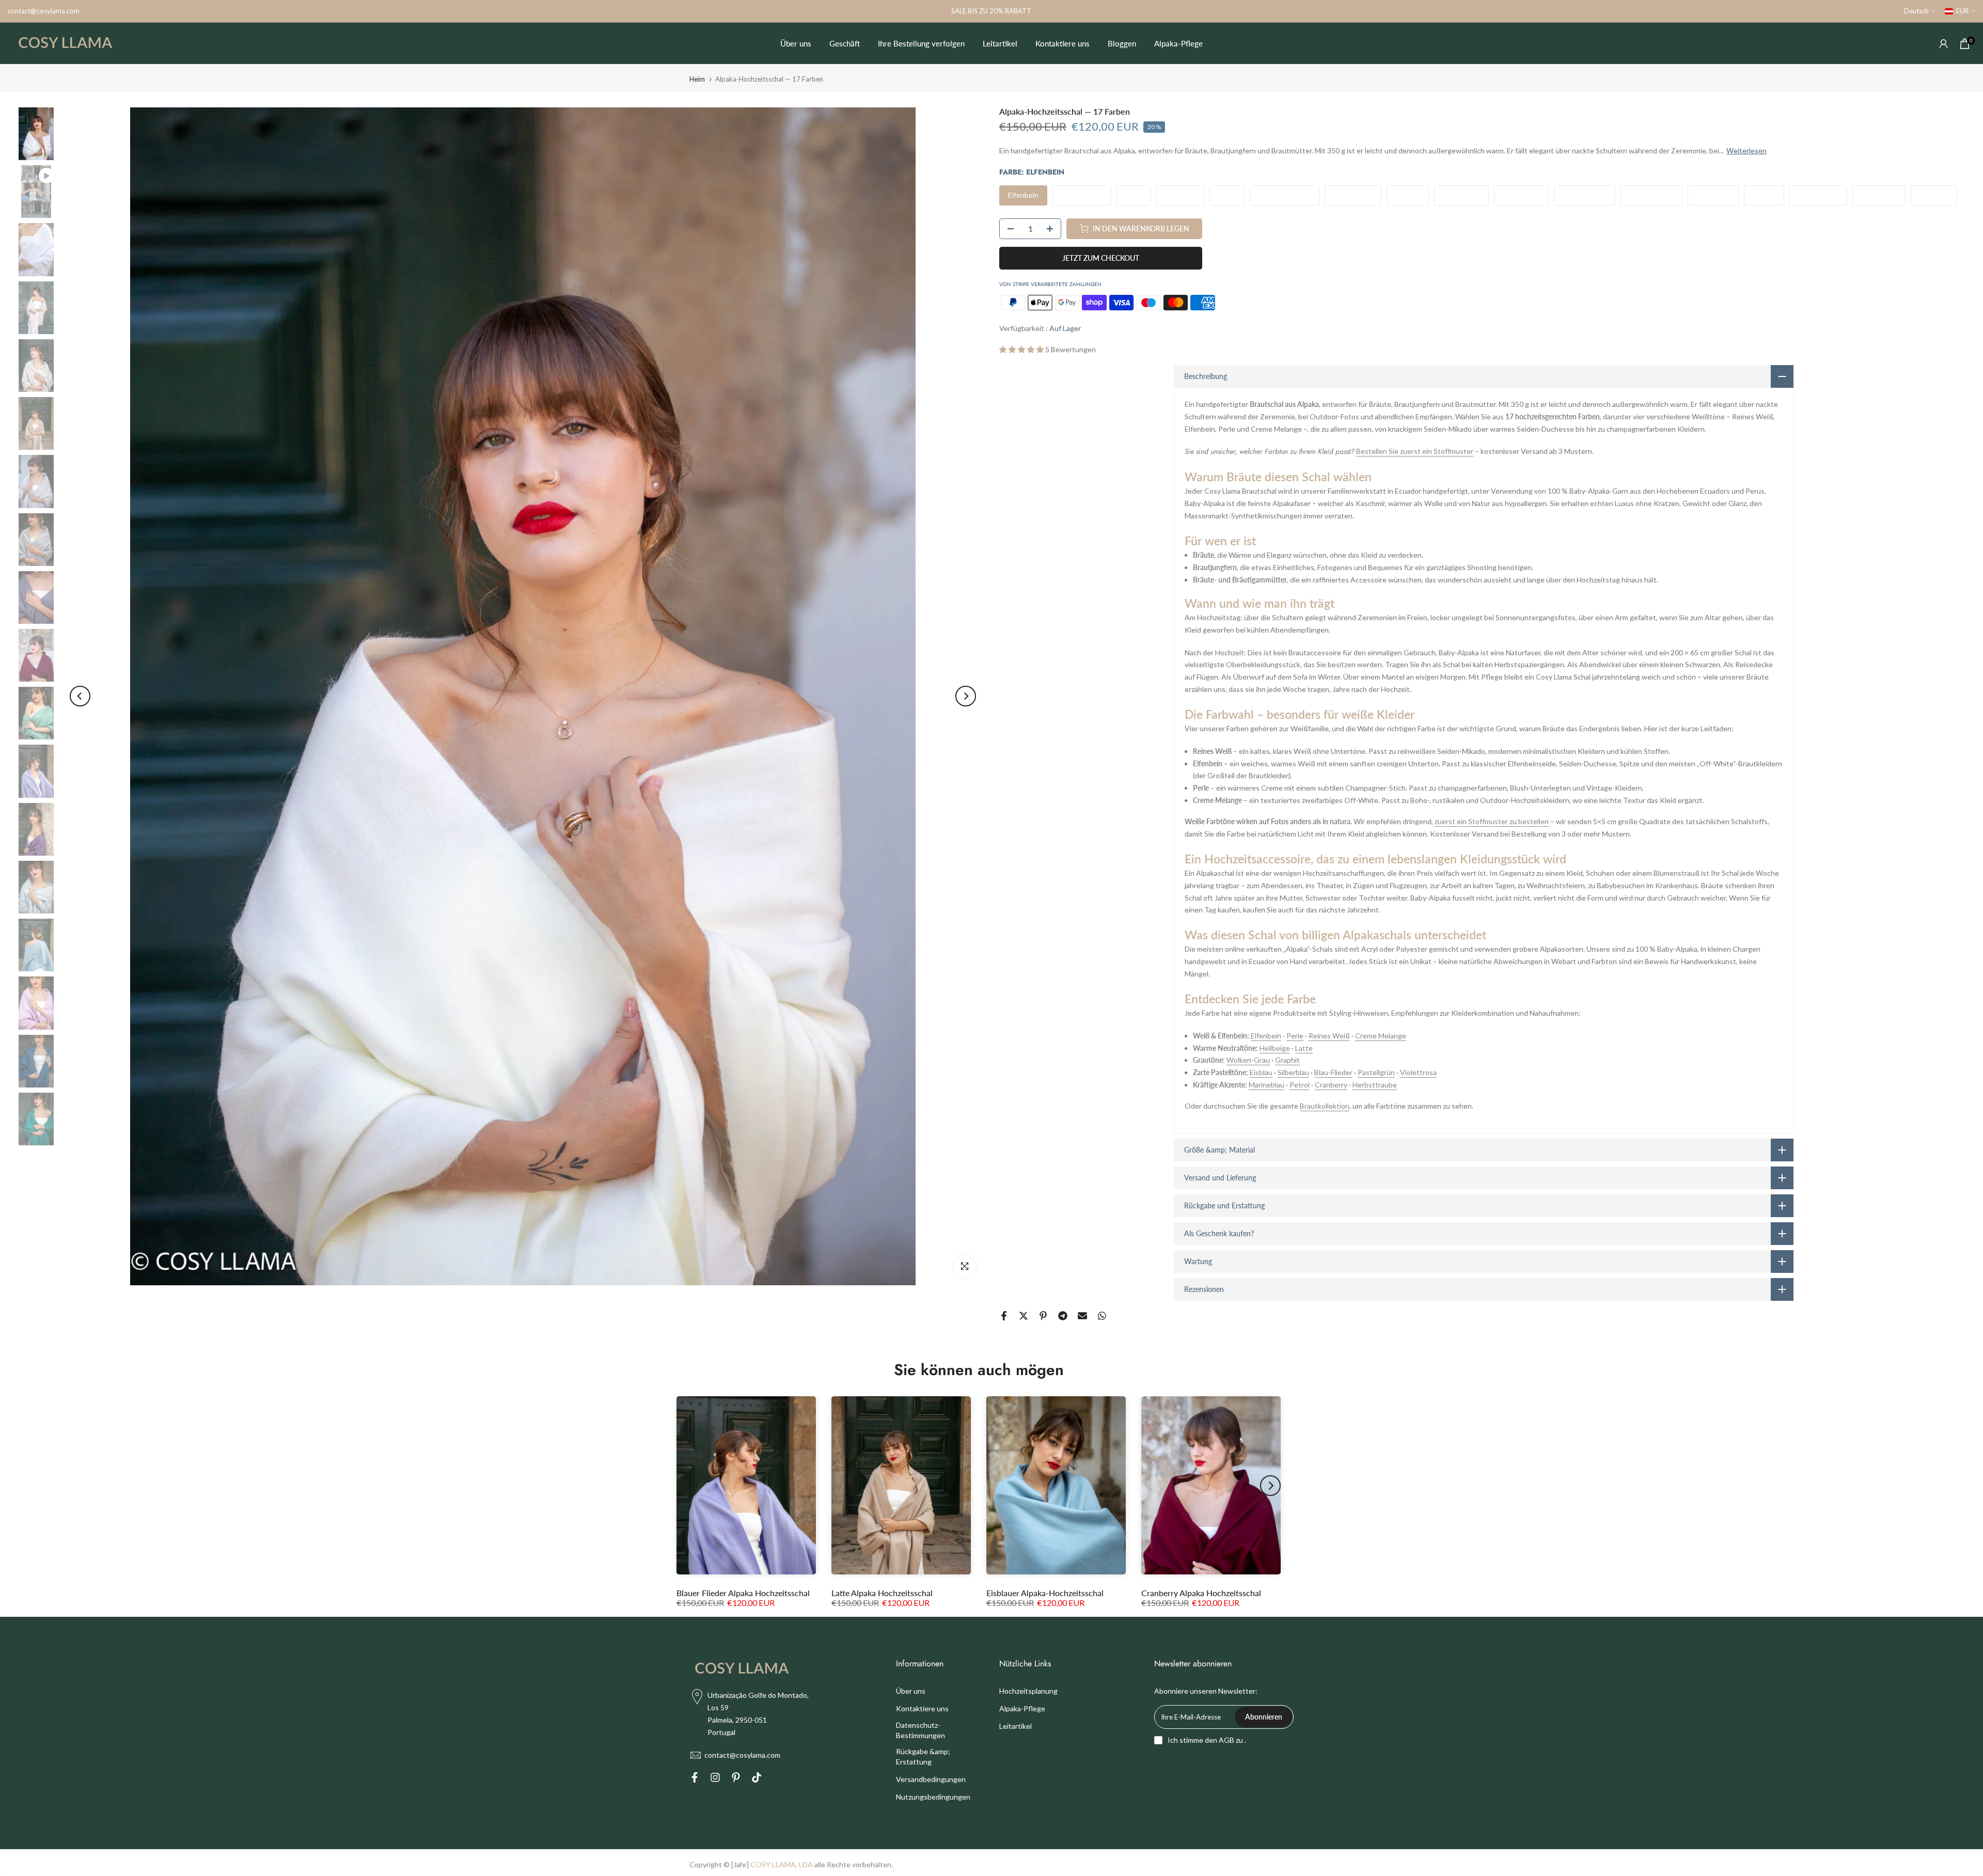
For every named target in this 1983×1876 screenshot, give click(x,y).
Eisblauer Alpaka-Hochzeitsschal (1045, 1593)
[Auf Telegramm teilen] (1063, 1316)
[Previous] (80, 696)
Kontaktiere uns (1063, 43)
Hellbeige (1275, 1048)
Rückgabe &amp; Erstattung (923, 1756)
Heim (697, 79)
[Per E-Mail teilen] (1082, 1316)
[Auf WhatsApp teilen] (1102, 1316)
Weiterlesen (1746, 151)
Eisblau (1261, 1072)
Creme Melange (1381, 1036)
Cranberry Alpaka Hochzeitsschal (1201, 1593)
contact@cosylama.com (44, 11)
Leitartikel (1000, 43)
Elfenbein (1266, 1036)
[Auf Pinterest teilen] (1043, 1316)
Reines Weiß (1329, 1036)
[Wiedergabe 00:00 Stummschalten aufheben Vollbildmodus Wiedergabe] (523, 696)
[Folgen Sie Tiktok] (757, 1779)
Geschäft (845, 43)
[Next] (966, 696)
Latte (1304, 1048)
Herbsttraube (1375, 1085)
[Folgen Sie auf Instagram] (715, 1779)
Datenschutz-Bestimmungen (920, 1730)
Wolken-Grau (1248, 1060)
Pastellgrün (1376, 1072)
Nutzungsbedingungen (933, 1797)
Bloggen (1122, 43)
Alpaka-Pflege (1178, 43)
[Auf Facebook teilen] (1004, 1316)
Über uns (796, 43)
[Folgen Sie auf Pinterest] (736, 1779)
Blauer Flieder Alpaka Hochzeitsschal (743, 1593)
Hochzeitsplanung (1028, 1691)
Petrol (1300, 1085)
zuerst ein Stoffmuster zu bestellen (1492, 821)
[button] (1021, 349)
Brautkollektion (1325, 1106)
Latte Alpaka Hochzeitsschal (882, 1593)
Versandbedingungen (931, 1779)
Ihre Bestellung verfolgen (921, 43)
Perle (1295, 1036)
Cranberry (1331, 1085)
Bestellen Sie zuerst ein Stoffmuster (1415, 451)
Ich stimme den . (1207, 1740)
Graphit (1287, 1060)
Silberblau (1293, 1072)
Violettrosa (1418, 1072)
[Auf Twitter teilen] (1024, 1316)
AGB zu (1231, 1740)
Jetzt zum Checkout (1101, 258)
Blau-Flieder (1333, 1072)
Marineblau (1266, 1085)
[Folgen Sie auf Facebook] (695, 1779)
